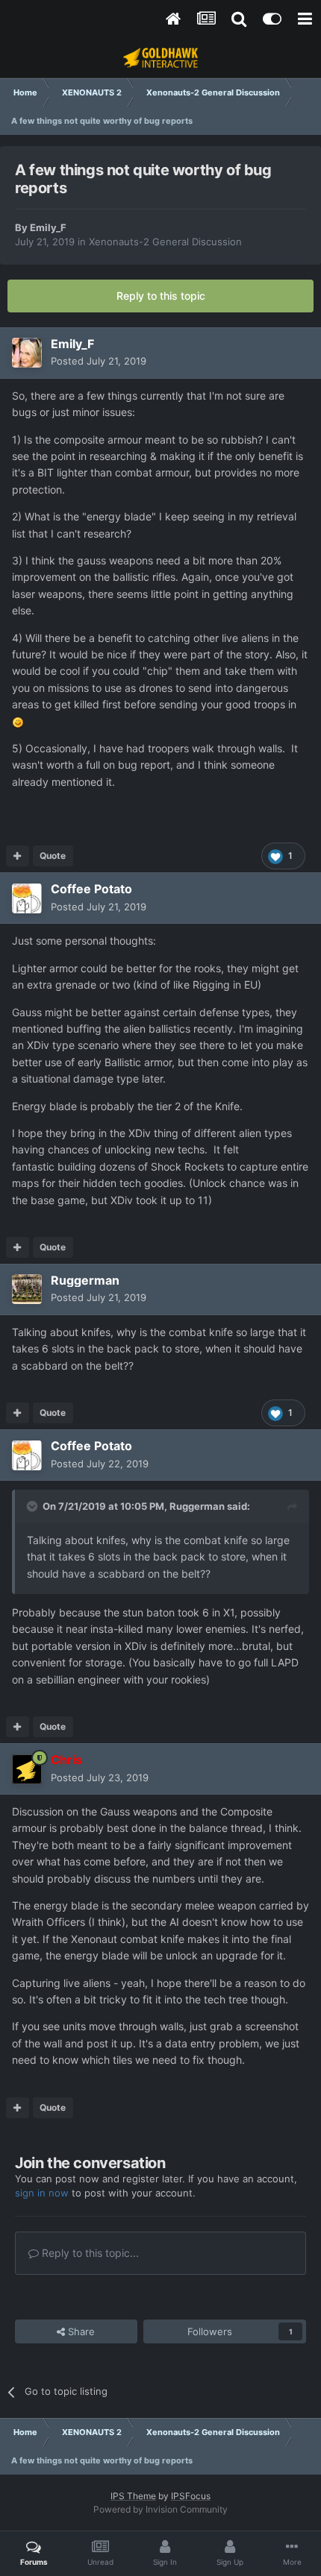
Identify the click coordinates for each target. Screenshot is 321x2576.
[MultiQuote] (18, 856)
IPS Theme (133, 2496)
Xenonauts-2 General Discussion (165, 242)
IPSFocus (191, 2496)
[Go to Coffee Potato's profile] (27, 898)
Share (80, 2331)
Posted (99, 361)
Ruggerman (197, 1506)
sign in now (42, 2193)
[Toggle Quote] (34, 1506)
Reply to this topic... (89, 2253)
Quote (53, 856)
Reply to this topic (161, 296)
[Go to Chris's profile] (27, 1769)
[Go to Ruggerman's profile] (27, 1289)
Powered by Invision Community (160, 2509)
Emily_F (48, 227)
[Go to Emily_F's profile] (27, 353)
